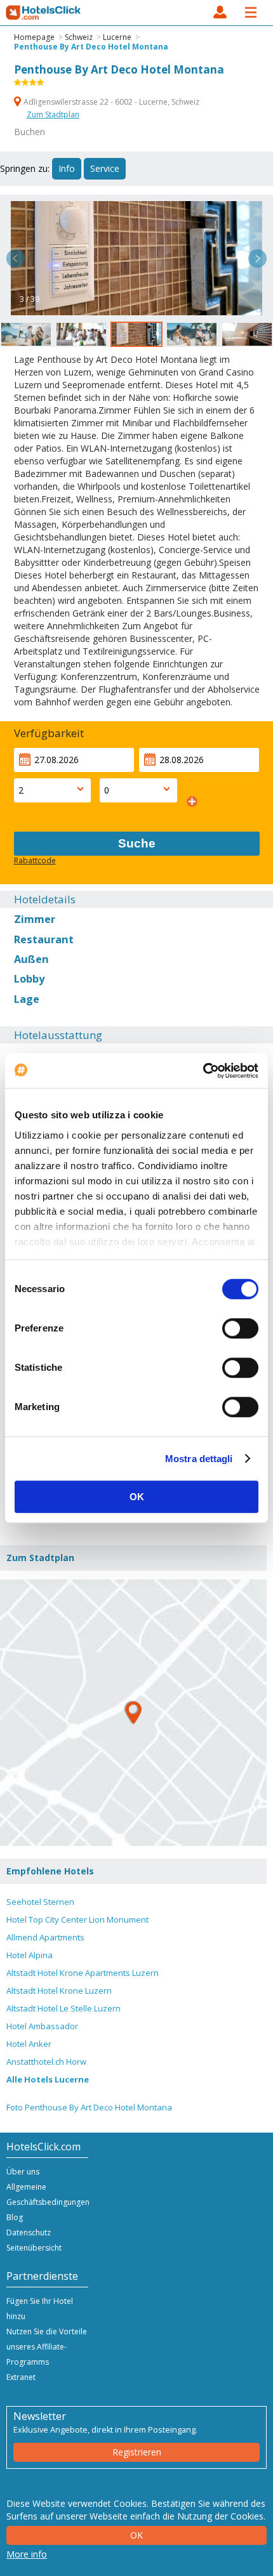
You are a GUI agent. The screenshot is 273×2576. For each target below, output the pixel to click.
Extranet (21, 2377)
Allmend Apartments (45, 1937)
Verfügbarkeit (49, 733)
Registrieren (137, 2452)
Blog (15, 2217)
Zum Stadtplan (53, 114)
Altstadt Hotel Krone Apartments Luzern (83, 1973)
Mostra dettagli (199, 1459)
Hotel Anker (29, 2044)
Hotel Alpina (30, 1955)
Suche (137, 843)
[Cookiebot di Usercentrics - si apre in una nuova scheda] (203, 1071)
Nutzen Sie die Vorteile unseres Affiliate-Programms (47, 2347)
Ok (136, 2535)
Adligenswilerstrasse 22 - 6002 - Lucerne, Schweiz (110, 102)
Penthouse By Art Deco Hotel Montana (91, 47)
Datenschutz (29, 2233)
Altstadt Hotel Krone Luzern (59, 1991)
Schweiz (79, 37)
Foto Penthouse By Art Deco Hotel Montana (89, 2107)
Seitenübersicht (34, 2248)
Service (105, 168)
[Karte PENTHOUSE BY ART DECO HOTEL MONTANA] (133, 1713)
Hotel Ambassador (42, 2026)
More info (27, 2554)
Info (67, 168)
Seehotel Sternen (40, 1902)
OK (137, 1497)
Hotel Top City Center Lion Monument (77, 1919)
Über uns (23, 2172)
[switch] (240, 1328)
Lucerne (117, 37)
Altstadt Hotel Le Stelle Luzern (63, 2008)
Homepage (34, 37)
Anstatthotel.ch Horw (46, 2062)
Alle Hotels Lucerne (48, 2079)
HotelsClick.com (44, 13)
